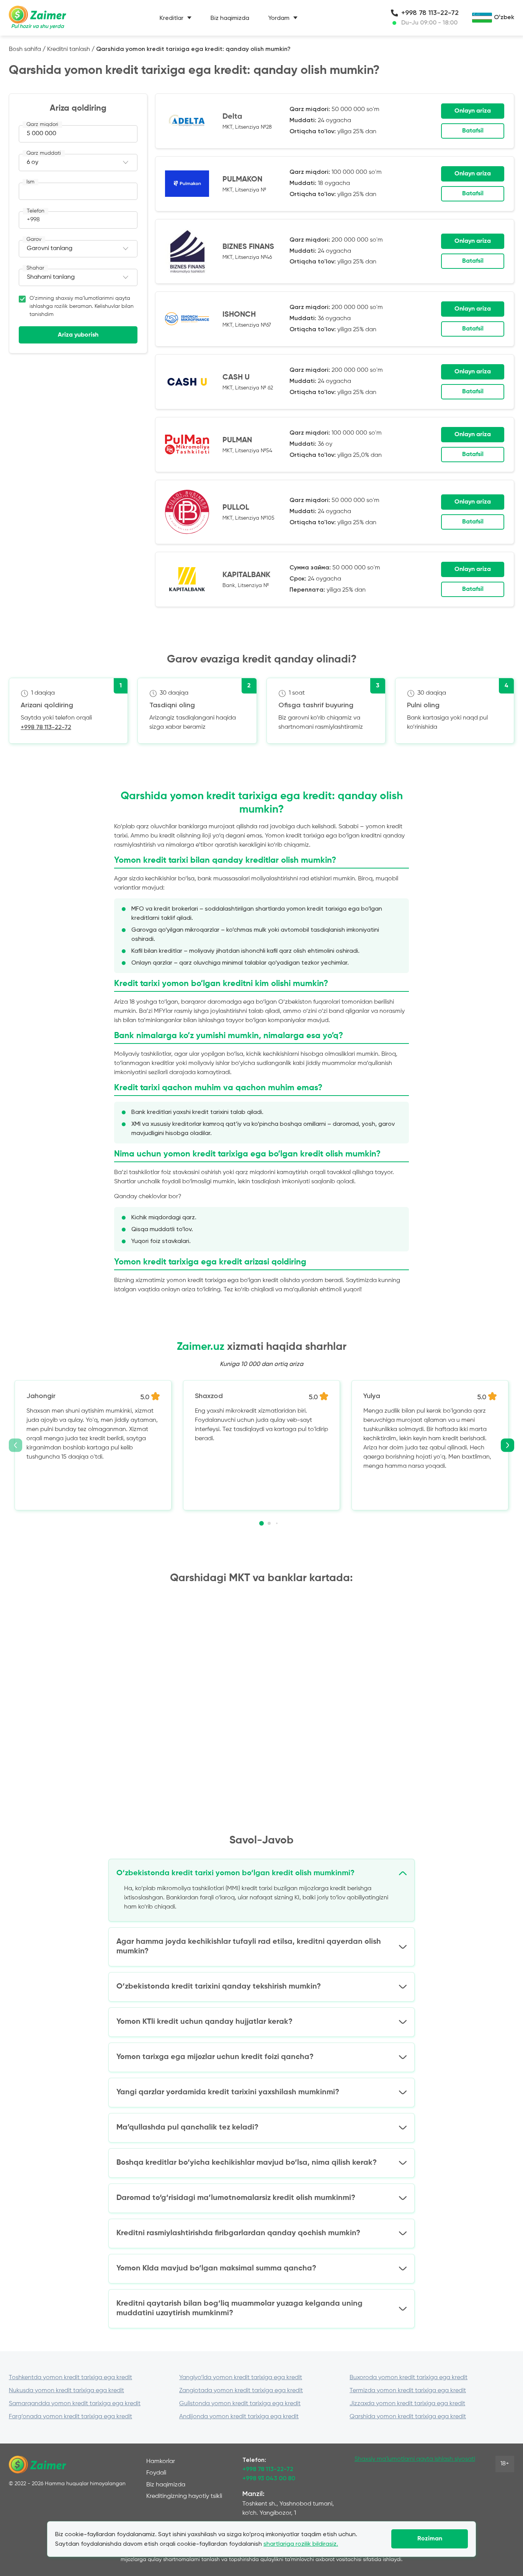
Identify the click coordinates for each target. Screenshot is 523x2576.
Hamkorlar (161, 2462)
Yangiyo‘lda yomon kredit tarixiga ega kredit (241, 2378)
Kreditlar (172, 18)
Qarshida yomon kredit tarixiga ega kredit (408, 2417)
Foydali (156, 2473)
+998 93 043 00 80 (269, 2479)
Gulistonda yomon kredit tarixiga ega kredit (240, 2404)
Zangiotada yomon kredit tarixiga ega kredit (241, 2391)
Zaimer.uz (201, 1347)
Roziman (430, 2539)
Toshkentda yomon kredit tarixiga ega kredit (70, 2378)
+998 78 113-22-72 (430, 13)
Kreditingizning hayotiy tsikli (184, 2496)
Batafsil (473, 131)
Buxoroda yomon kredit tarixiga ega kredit (409, 2378)
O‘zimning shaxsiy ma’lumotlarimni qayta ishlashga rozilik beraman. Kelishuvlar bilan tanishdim (82, 306)
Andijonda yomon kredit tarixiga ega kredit (239, 2417)
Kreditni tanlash (69, 49)
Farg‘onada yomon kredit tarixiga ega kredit (70, 2417)
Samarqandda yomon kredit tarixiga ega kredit (75, 2404)
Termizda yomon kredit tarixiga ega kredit (408, 2391)
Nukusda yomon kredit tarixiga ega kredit (66, 2391)
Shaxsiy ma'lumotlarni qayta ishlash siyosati (415, 2459)
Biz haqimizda (230, 18)
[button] (261, 1523)
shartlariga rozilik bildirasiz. (301, 2544)
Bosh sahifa (25, 49)
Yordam (279, 18)
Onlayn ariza (473, 111)
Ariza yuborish (78, 335)
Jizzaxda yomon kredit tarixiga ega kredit (407, 2404)
